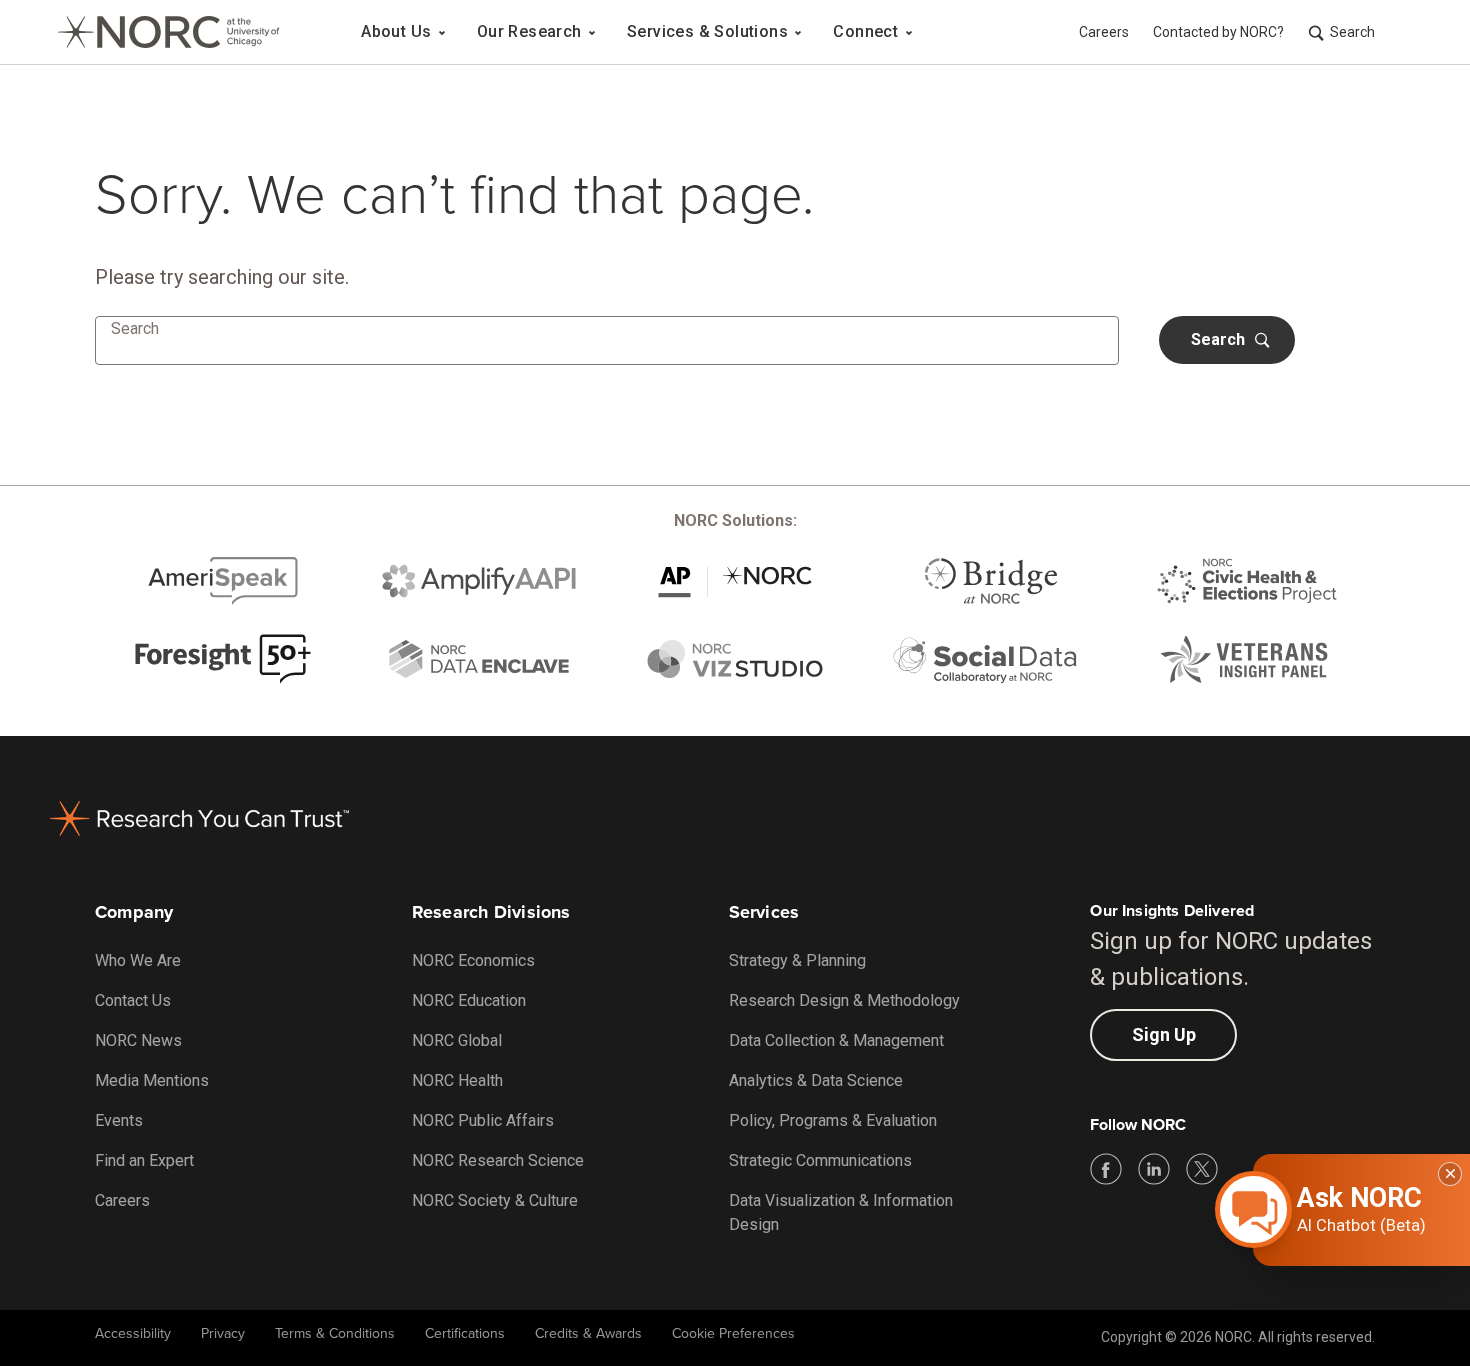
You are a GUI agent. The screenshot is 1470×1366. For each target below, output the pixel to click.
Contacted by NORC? (1218, 32)
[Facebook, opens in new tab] (1106, 1169)
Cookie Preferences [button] (733, 1333)
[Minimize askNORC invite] (1450, 1174)
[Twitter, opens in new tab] (1202, 1169)
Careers (1104, 32)
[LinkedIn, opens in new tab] (1154, 1169)
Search (1352, 32)
